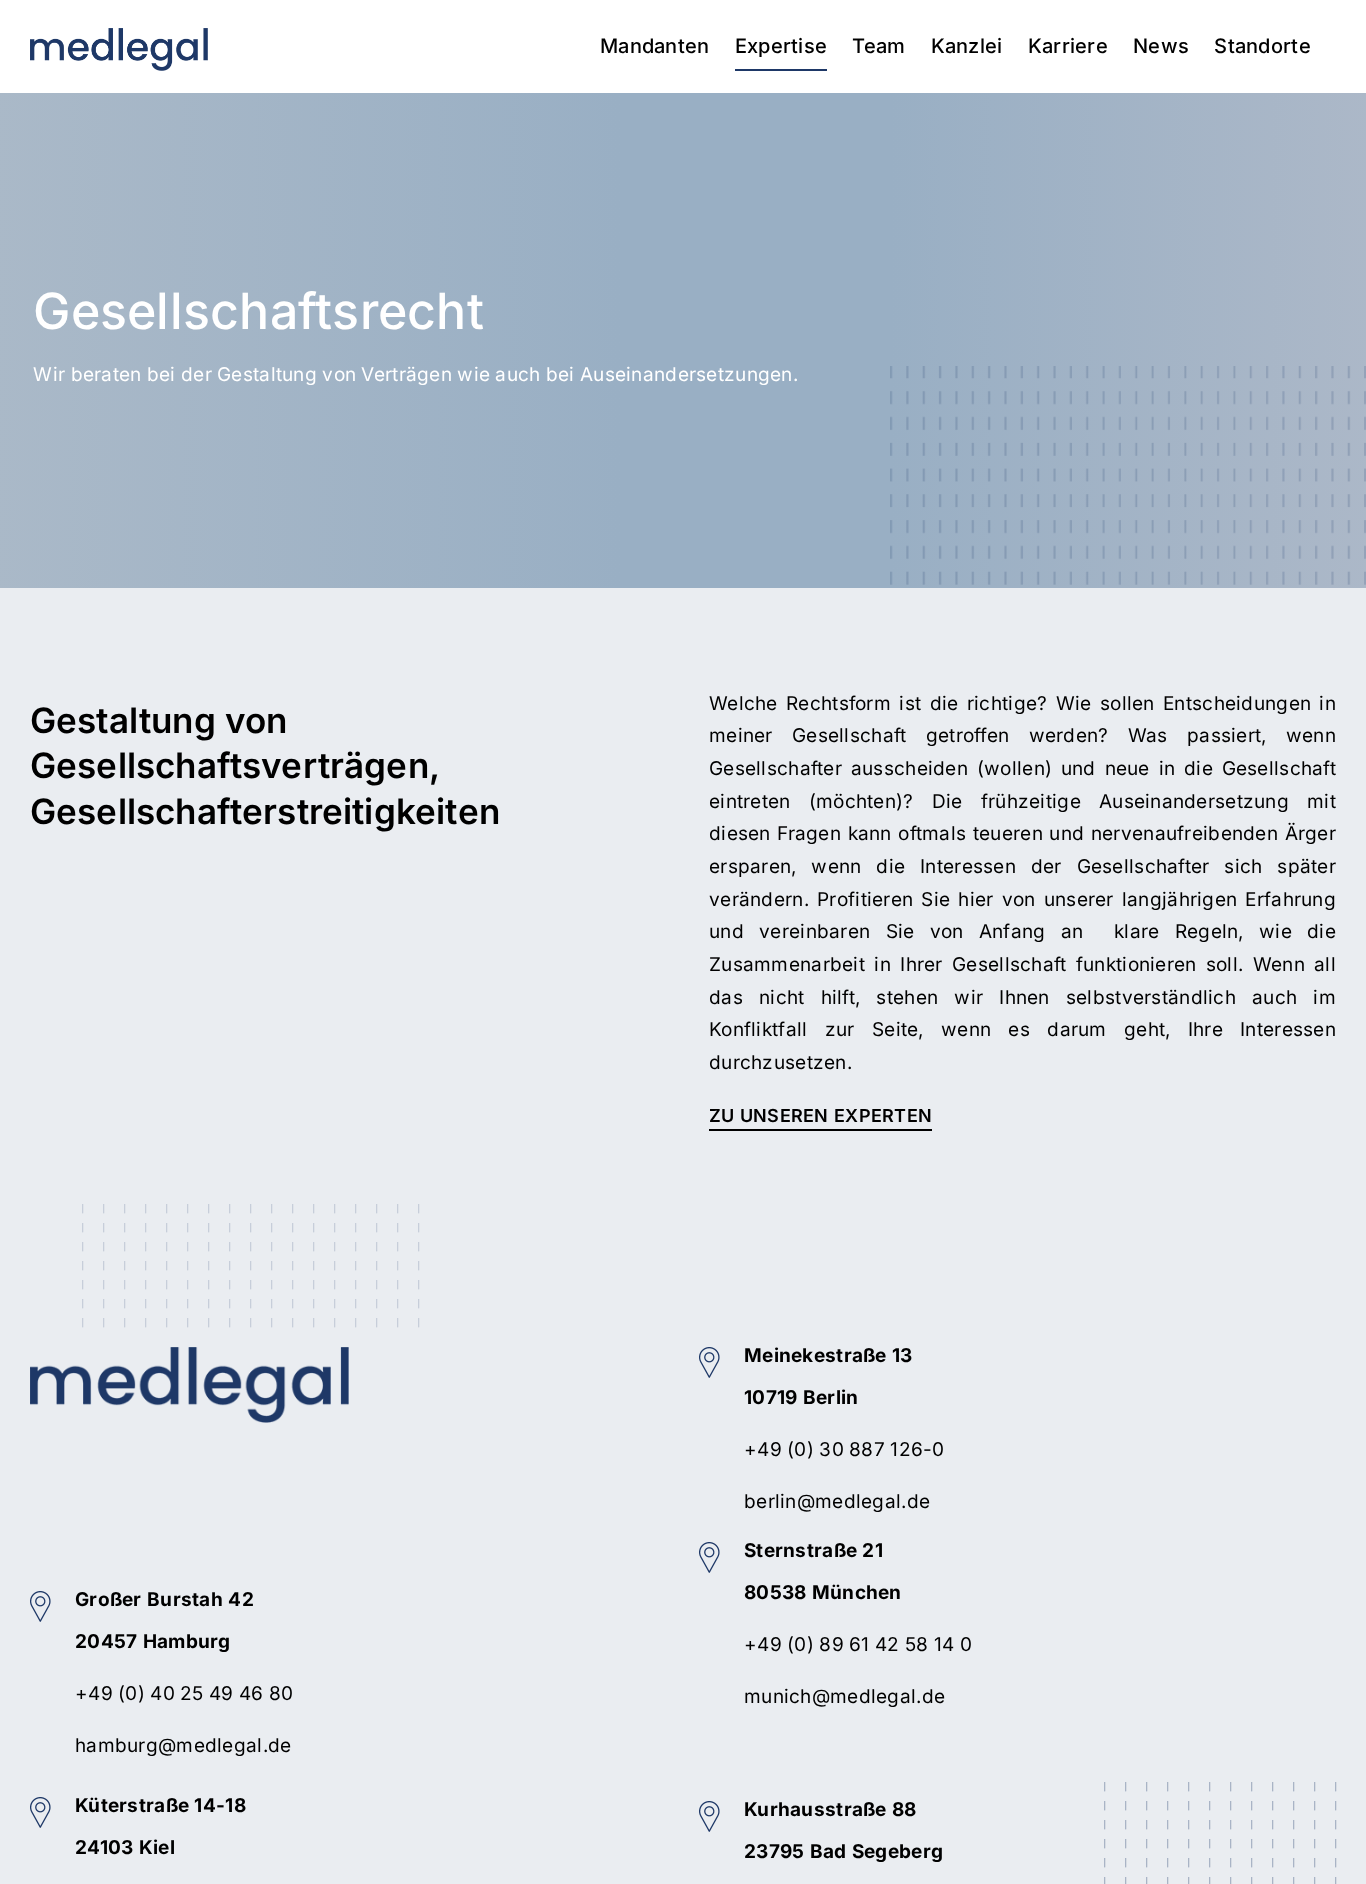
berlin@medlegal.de (837, 1501)
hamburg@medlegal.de (183, 1745)
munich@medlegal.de (844, 1696)
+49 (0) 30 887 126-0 (844, 1449)
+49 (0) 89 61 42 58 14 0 (858, 1644)
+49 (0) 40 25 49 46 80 (184, 1693)
